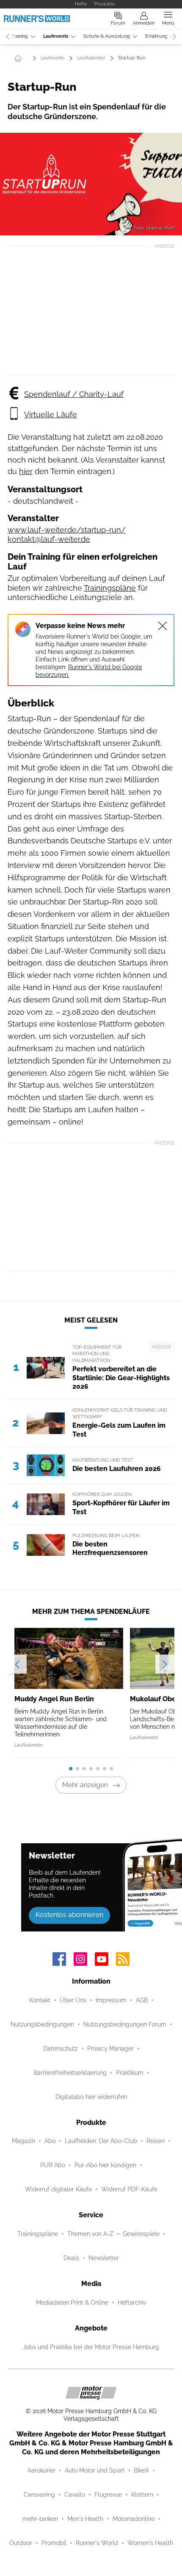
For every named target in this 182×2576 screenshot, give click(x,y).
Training (20, 36)
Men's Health (85, 2519)
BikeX (141, 2470)
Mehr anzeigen (85, 1785)
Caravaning (39, 2495)
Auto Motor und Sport (95, 2470)
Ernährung (156, 36)
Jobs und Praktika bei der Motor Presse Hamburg (91, 2347)
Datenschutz (61, 2049)
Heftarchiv (132, 2302)
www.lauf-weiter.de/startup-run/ (67, 530)
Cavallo (75, 2495)
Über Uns (73, 2000)
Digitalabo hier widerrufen (91, 2097)
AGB (142, 2000)
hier (26, 471)
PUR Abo (53, 2165)
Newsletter (104, 2258)
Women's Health (150, 2543)
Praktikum (130, 2073)
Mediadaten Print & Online (72, 2302)
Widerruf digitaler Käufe (58, 2189)
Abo (50, 2141)
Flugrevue (108, 2495)
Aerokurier (41, 2470)
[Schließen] (163, 626)
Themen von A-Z (90, 2234)
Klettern (142, 2495)
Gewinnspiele (141, 2234)
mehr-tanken (40, 2519)
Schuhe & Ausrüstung (107, 36)
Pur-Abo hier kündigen (105, 2165)
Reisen (156, 2141)
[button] (91, 184)
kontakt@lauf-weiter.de (49, 539)
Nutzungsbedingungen (42, 2024)
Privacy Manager (110, 2049)
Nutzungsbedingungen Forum (125, 2024)
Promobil (54, 2543)
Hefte (81, 4)
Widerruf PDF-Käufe (129, 2189)
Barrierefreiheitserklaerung (70, 2073)
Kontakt (40, 2000)
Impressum (111, 2000)
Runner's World (97, 2543)
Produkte (105, 4)
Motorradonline (134, 2519)
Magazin (23, 2141)
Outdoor (21, 2543)
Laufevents (56, 36)
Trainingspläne (110, 588)
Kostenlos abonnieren (69, 1915)
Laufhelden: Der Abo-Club (101, 2141)
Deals (71, 2258)
